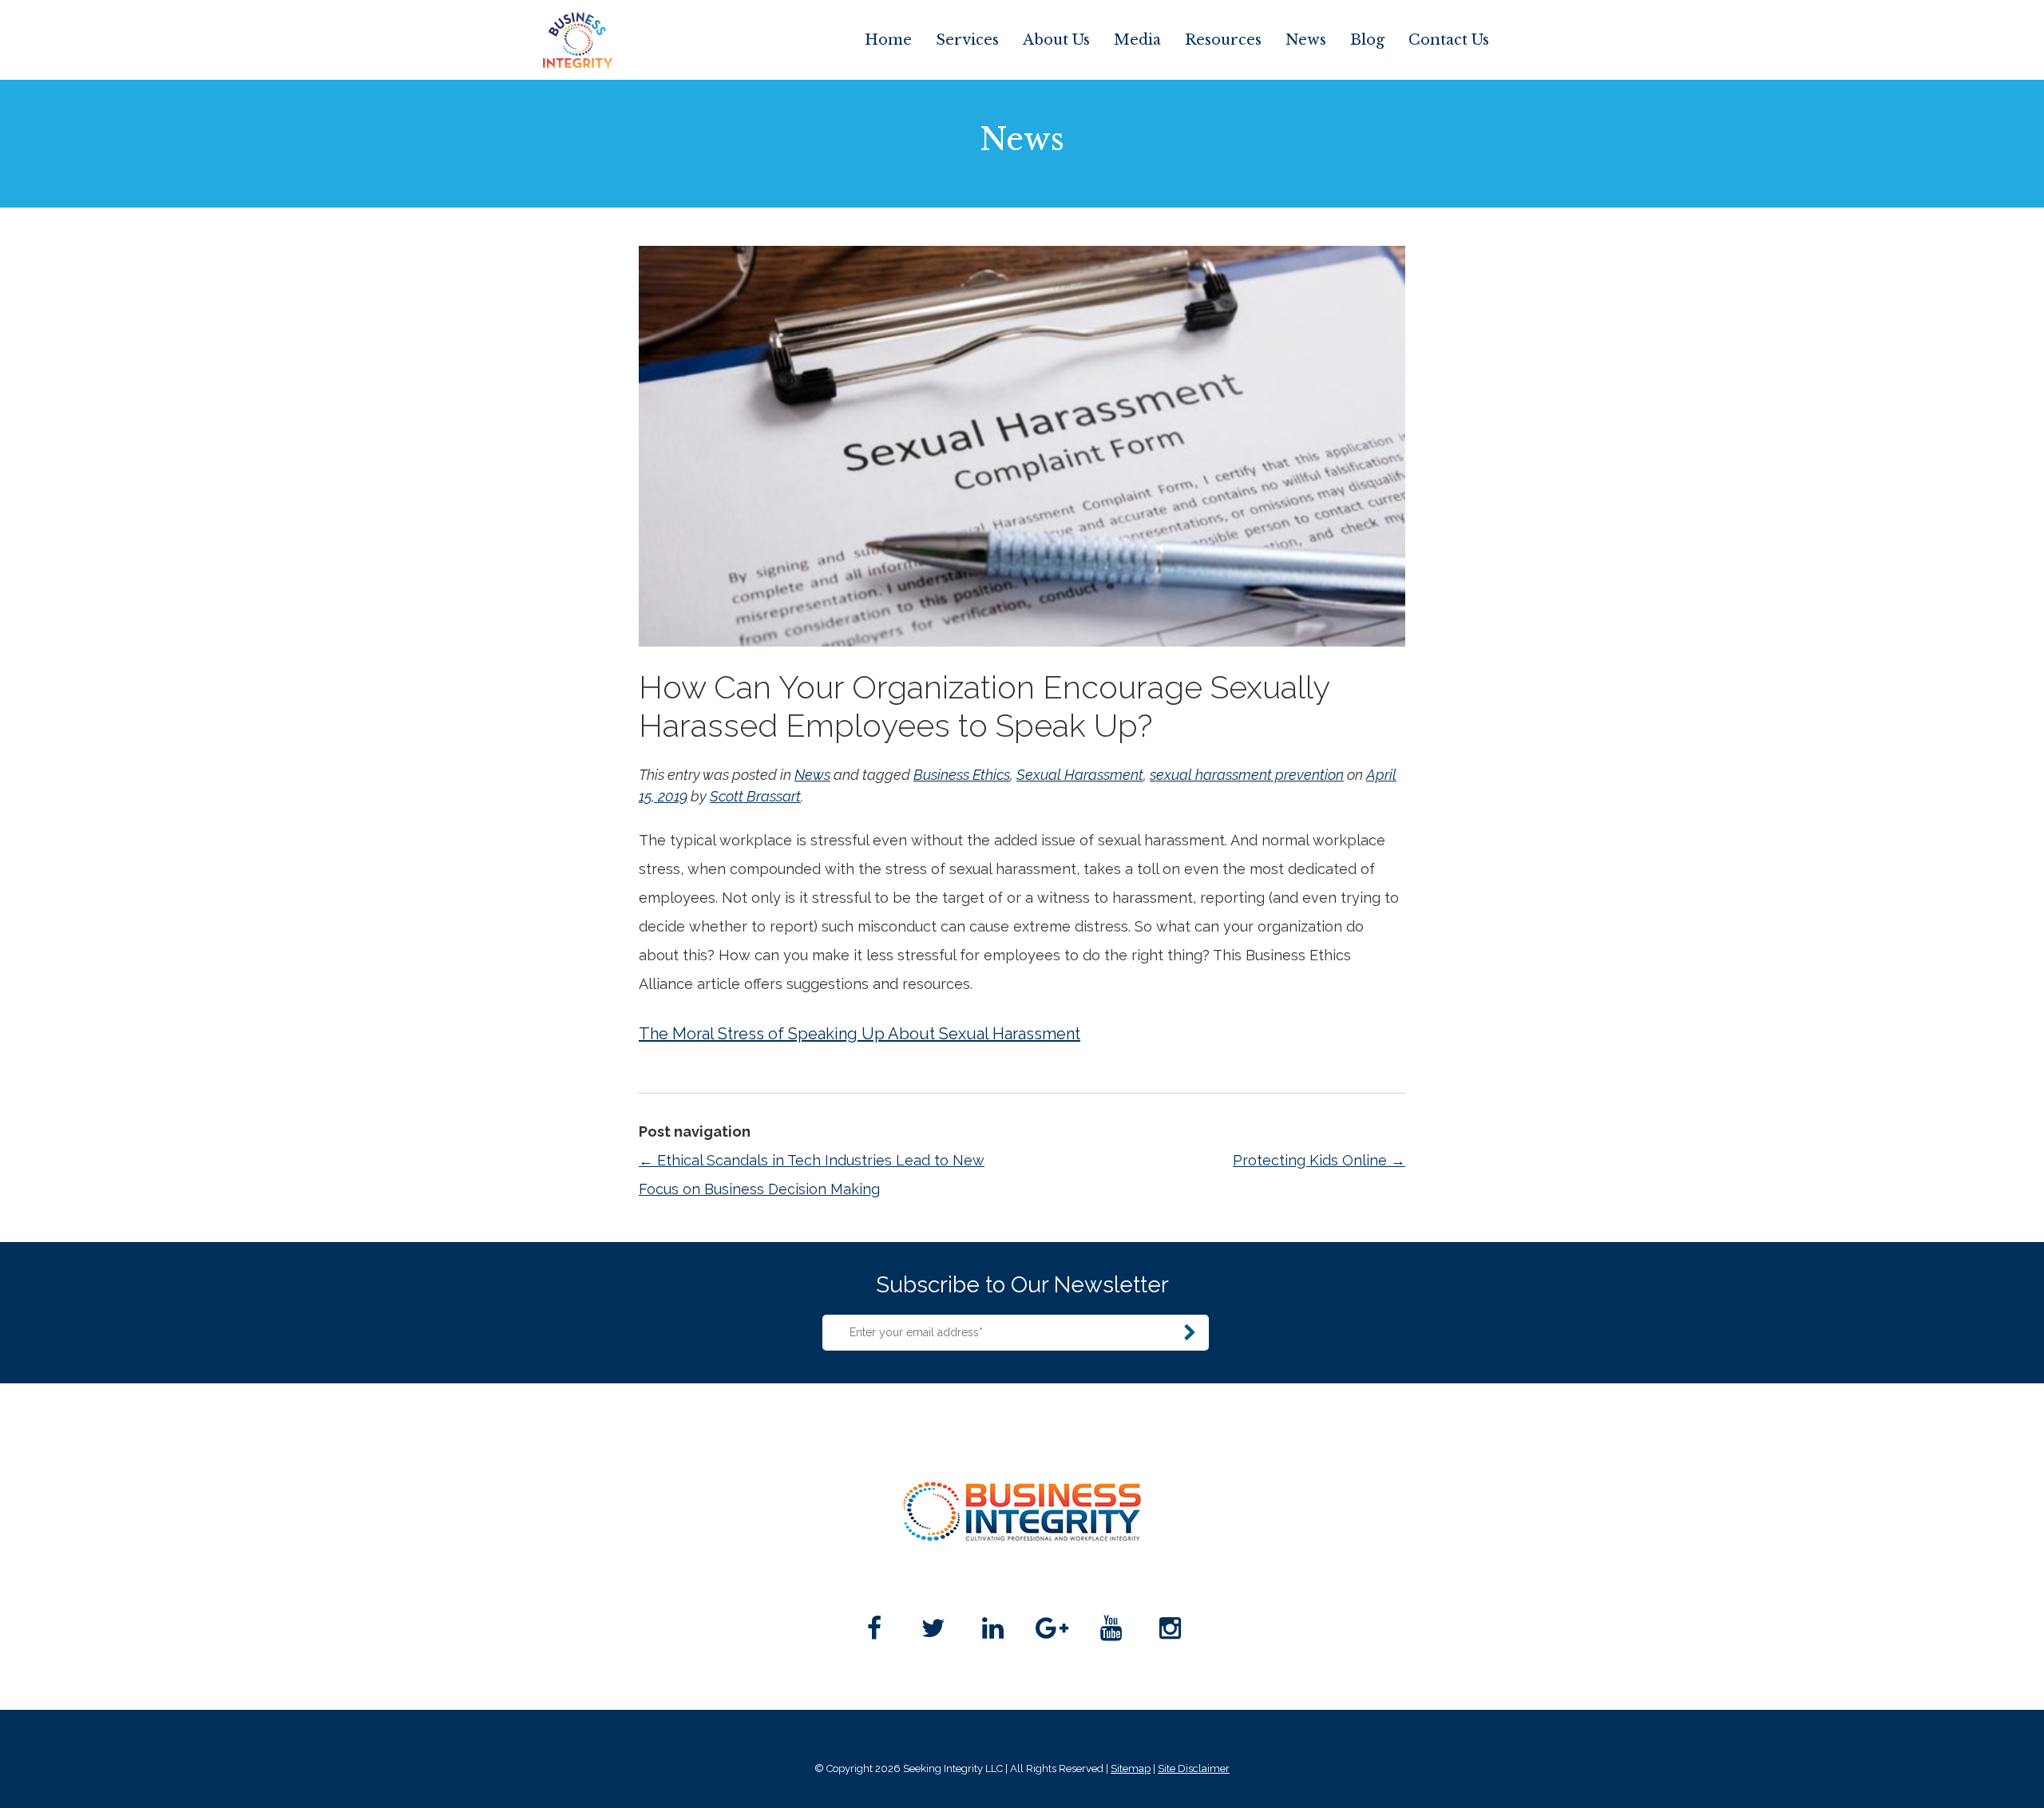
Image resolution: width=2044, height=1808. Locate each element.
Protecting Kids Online (1319, 1160)
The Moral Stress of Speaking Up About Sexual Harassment (860, 1034)
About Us (1056, 40)
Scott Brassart (755, 796)
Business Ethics (962, 775)
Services (967, 40)
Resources (1223, 40)
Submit (1190, 1333)
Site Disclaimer (1194, 1768)
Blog (1367, 40)
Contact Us (1449, 40)
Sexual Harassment (1080, 775)
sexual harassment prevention (1247, 775)
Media (1137, 40)
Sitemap (1131, 1768)
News (1306, 40)
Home (888, 40)
